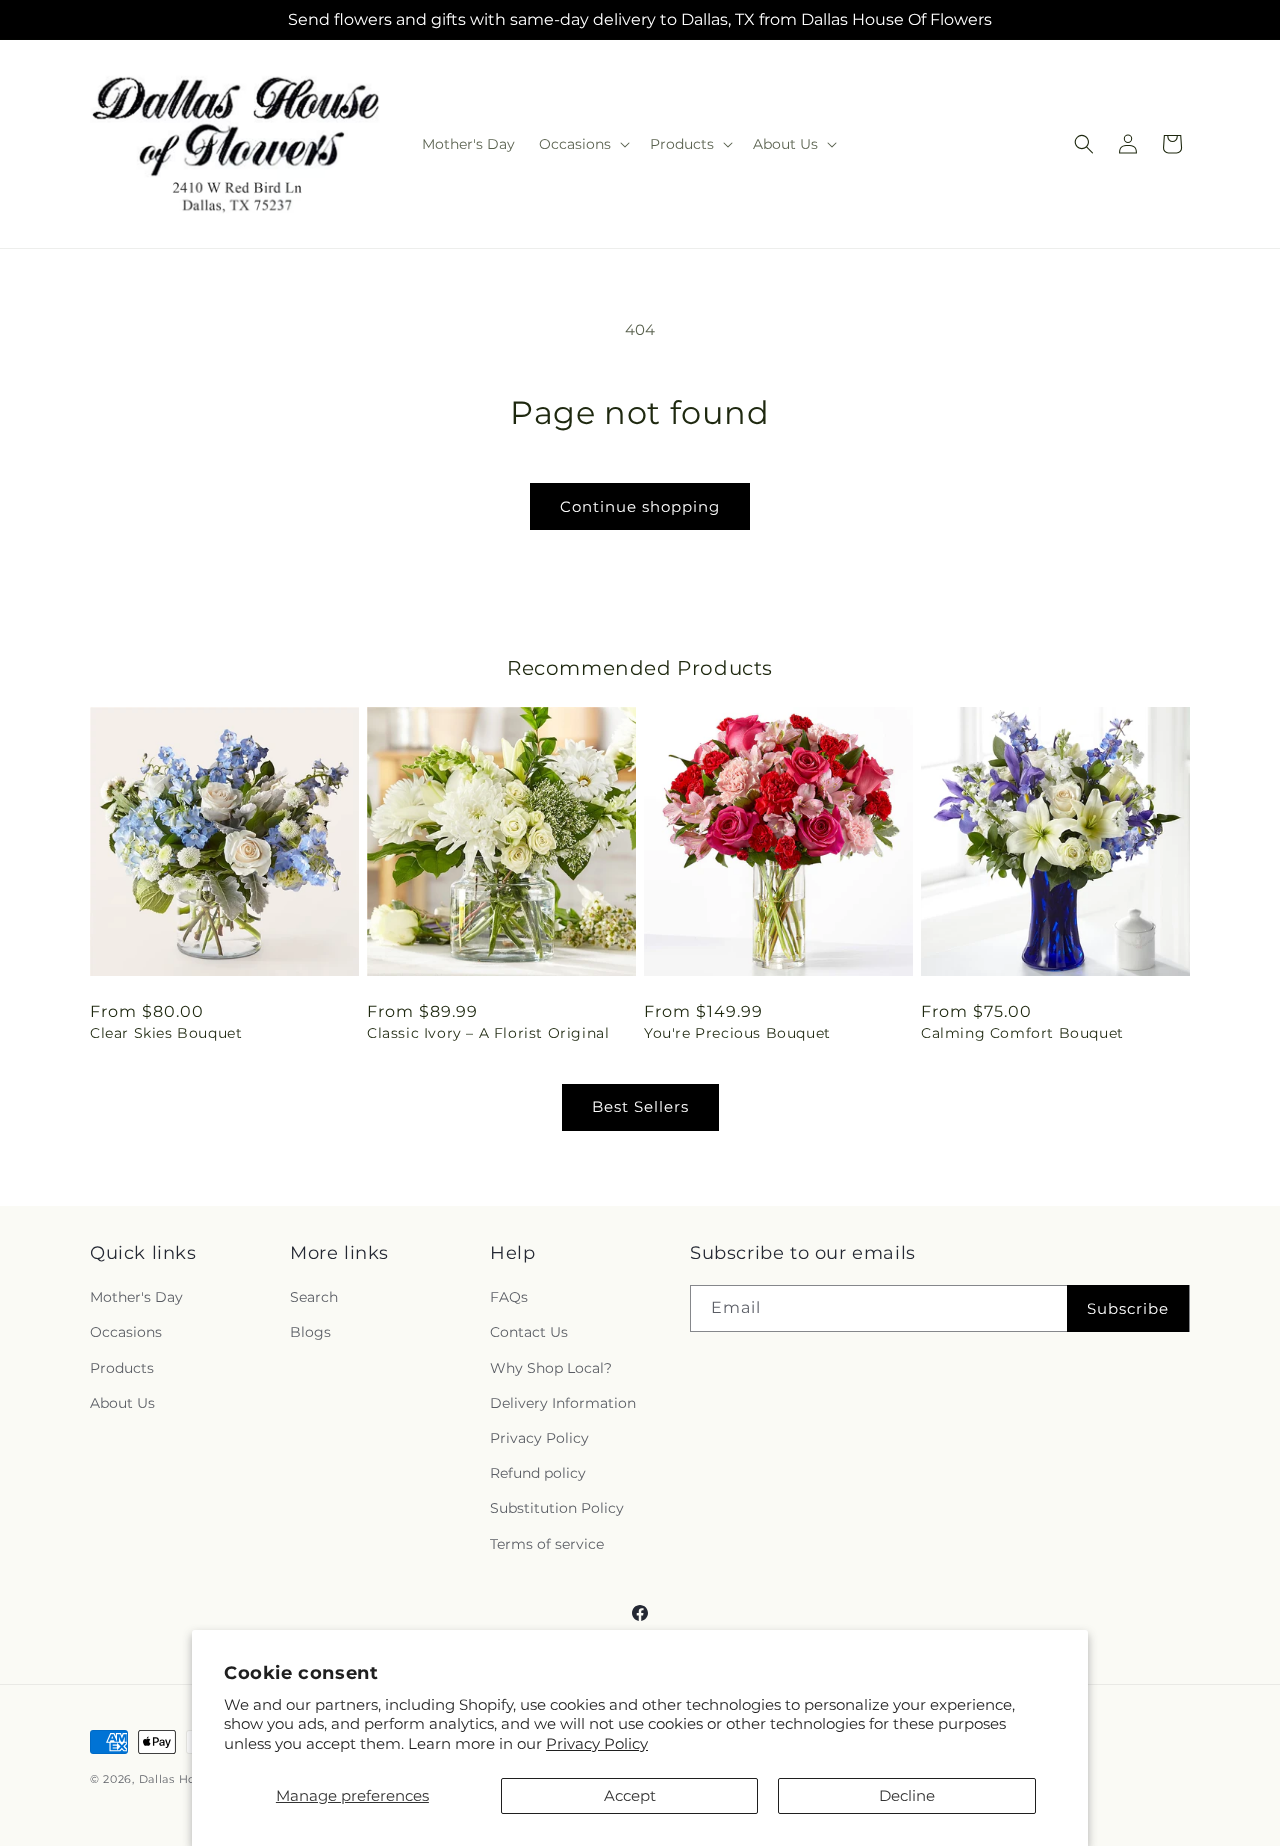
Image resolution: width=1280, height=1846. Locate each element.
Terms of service (547, 1544)
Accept (630, 1795)
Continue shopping (640, 506)
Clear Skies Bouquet (166, 1033)
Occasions (126, 1333)
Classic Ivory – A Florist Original (488, 1033)
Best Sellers (640, 1106)
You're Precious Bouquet (737, 1033)
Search (314, 1298)
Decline (907, 1795)
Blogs (310, 1333)
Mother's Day (136, 1298)
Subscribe (1128, 1308)
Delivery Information (563, 1403)
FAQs (509, 1298)
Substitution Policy (557, 1509)
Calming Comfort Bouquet (1022, 1033)
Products (122, 1368)
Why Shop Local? (551, 1368)
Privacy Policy (597, 1743)
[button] (582, 144)
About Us (122, 1403)
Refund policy (538, 1474)
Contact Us (529, 1333)
